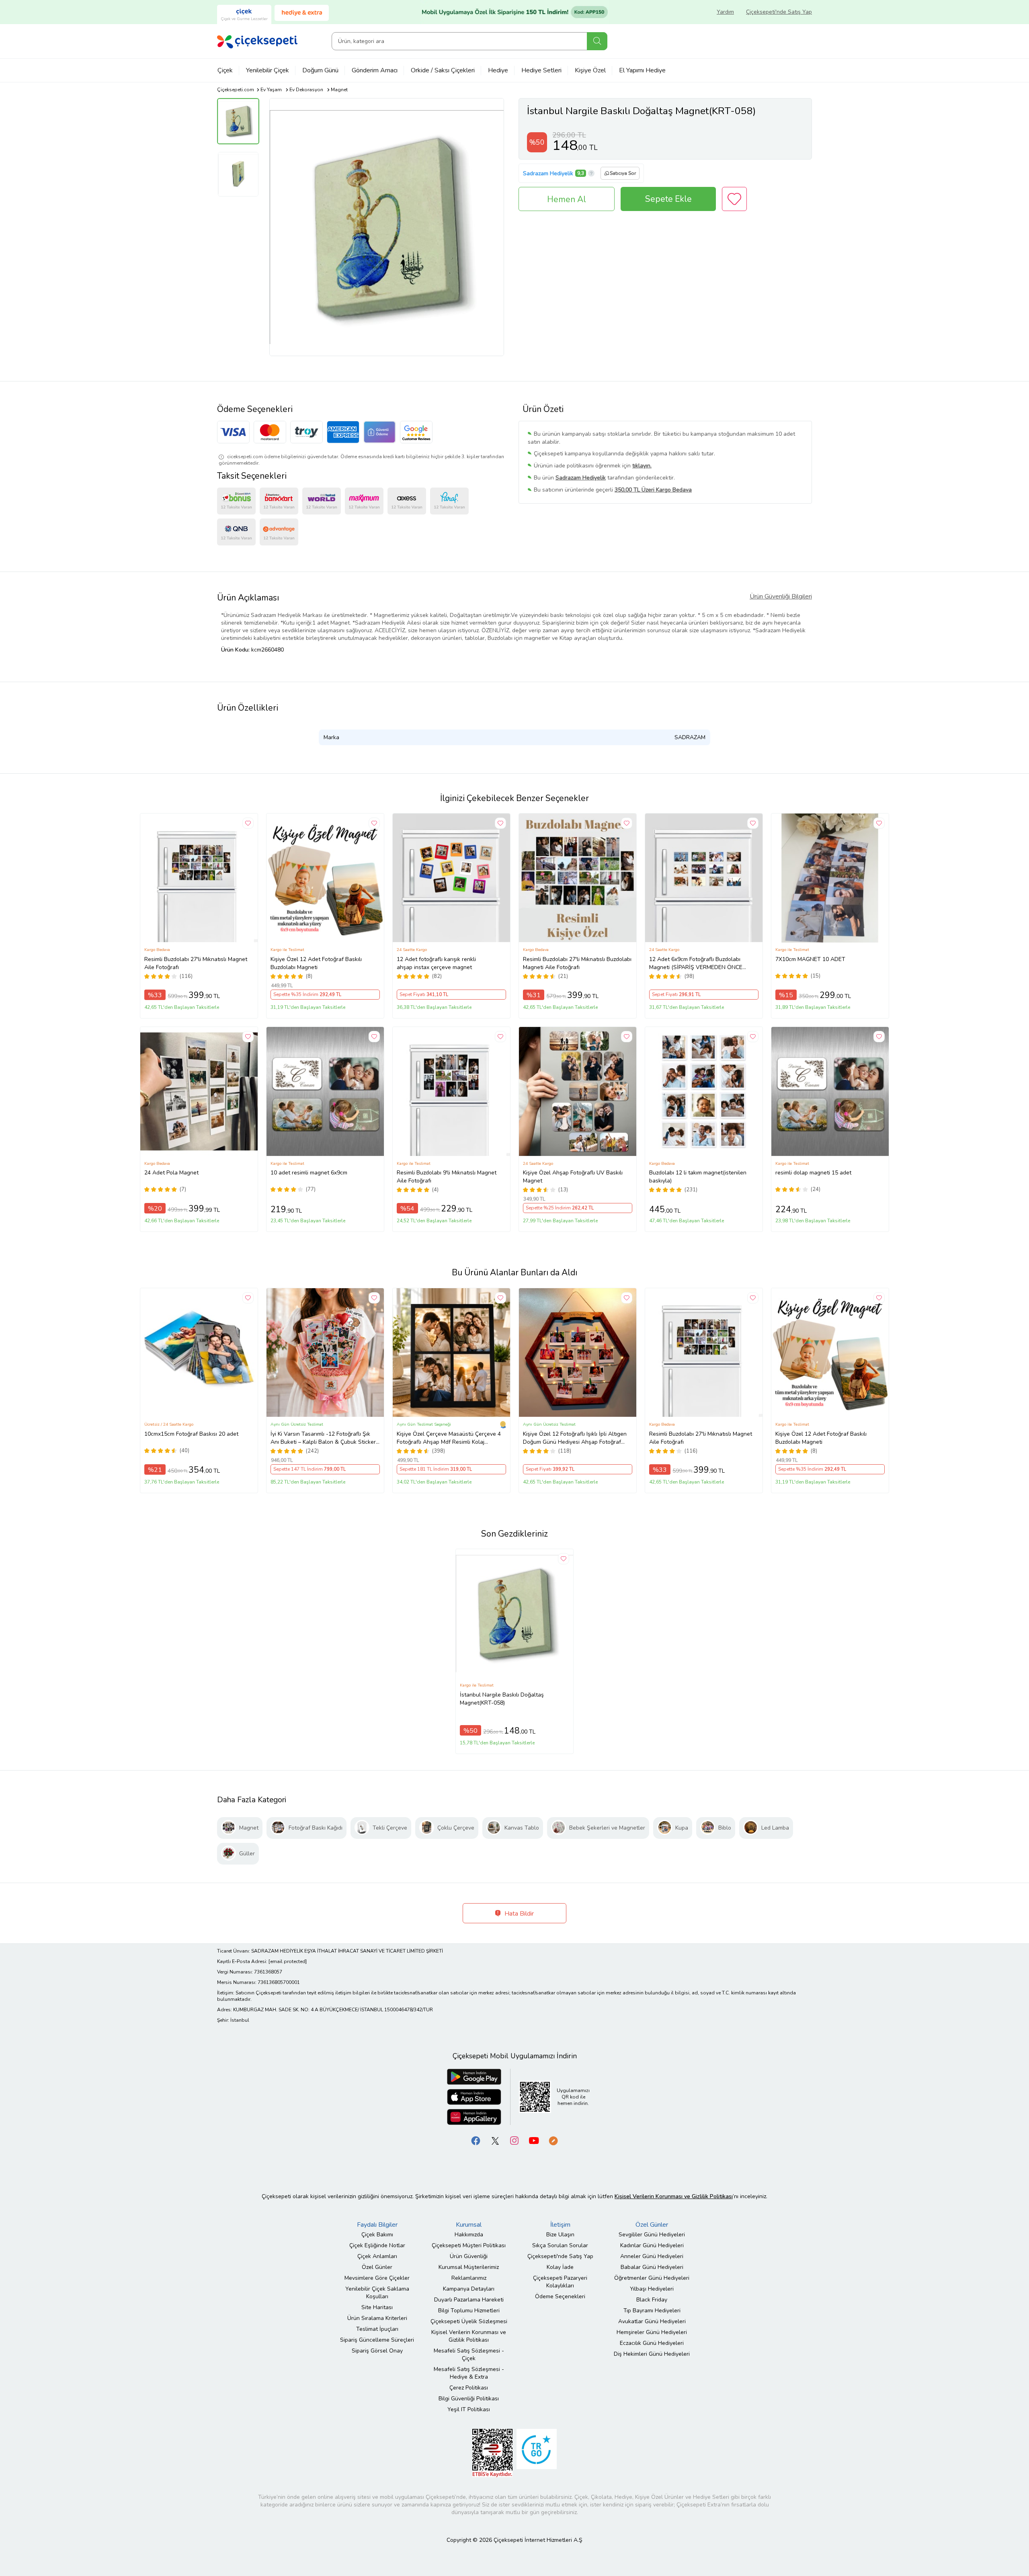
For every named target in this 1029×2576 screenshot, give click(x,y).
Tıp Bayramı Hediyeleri (652, 2311)
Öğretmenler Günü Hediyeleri (652, 2278)
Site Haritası (377, 2307)
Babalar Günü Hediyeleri (652, 2267)
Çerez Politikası (469, 2388)
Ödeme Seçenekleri (560, 2296)
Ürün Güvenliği (469, 2256)
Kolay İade (560, 2267)
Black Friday (652, 2300)
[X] (495, 2140)
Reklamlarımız (469, 2278)
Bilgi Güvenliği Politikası (469, 2399)
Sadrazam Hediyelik (548, 173)
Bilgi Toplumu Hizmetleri (469, 2311)
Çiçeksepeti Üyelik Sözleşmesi (469, 2321)
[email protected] (288, 1961)
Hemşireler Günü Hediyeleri (652, 2332)
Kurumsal (469, 2225)
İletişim (560, 2225)
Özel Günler (377, 2267)
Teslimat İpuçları (377, 2329)
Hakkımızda (469, 2235)
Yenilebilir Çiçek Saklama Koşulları (377, 2293)
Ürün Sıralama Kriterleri (377, 2318)
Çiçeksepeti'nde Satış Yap (779, 12)
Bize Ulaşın (560, 2235)
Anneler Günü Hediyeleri (652, 2256)
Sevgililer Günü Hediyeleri (652, 2235)
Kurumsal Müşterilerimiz (469, 2267)
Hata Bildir (518, 1914)
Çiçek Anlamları (377, 2256)
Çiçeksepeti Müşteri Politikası (469, 2245)
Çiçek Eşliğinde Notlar (377, 2245)
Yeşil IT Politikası (469, 2409)
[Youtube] (534, 2140)
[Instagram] (514, 2140)
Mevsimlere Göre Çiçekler (377, 2278)
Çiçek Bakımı (377, 2235)
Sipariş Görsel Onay (377, 2351)
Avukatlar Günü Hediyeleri (652, 2321)
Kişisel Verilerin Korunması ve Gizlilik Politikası (469, 2336)
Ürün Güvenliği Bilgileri (781, 596)
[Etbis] (492, 2452)
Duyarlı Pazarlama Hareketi (469, 2300)
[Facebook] (476, 2140)
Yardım (725, 12)
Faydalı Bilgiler (377, 2225)
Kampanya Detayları (469, 2289)
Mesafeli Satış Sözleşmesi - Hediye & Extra (469, 2373)
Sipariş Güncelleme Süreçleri (377, 2340)
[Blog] (553, 2140)
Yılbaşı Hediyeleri (652, 2289)
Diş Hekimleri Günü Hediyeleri (652, 2354)
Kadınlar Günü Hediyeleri (652, 2245)
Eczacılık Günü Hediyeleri (652, 2343)
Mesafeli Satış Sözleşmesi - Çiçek (469, 2355)
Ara (597, 41)
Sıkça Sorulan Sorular (560, 2245)
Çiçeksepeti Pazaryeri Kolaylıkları (560, 2282)
